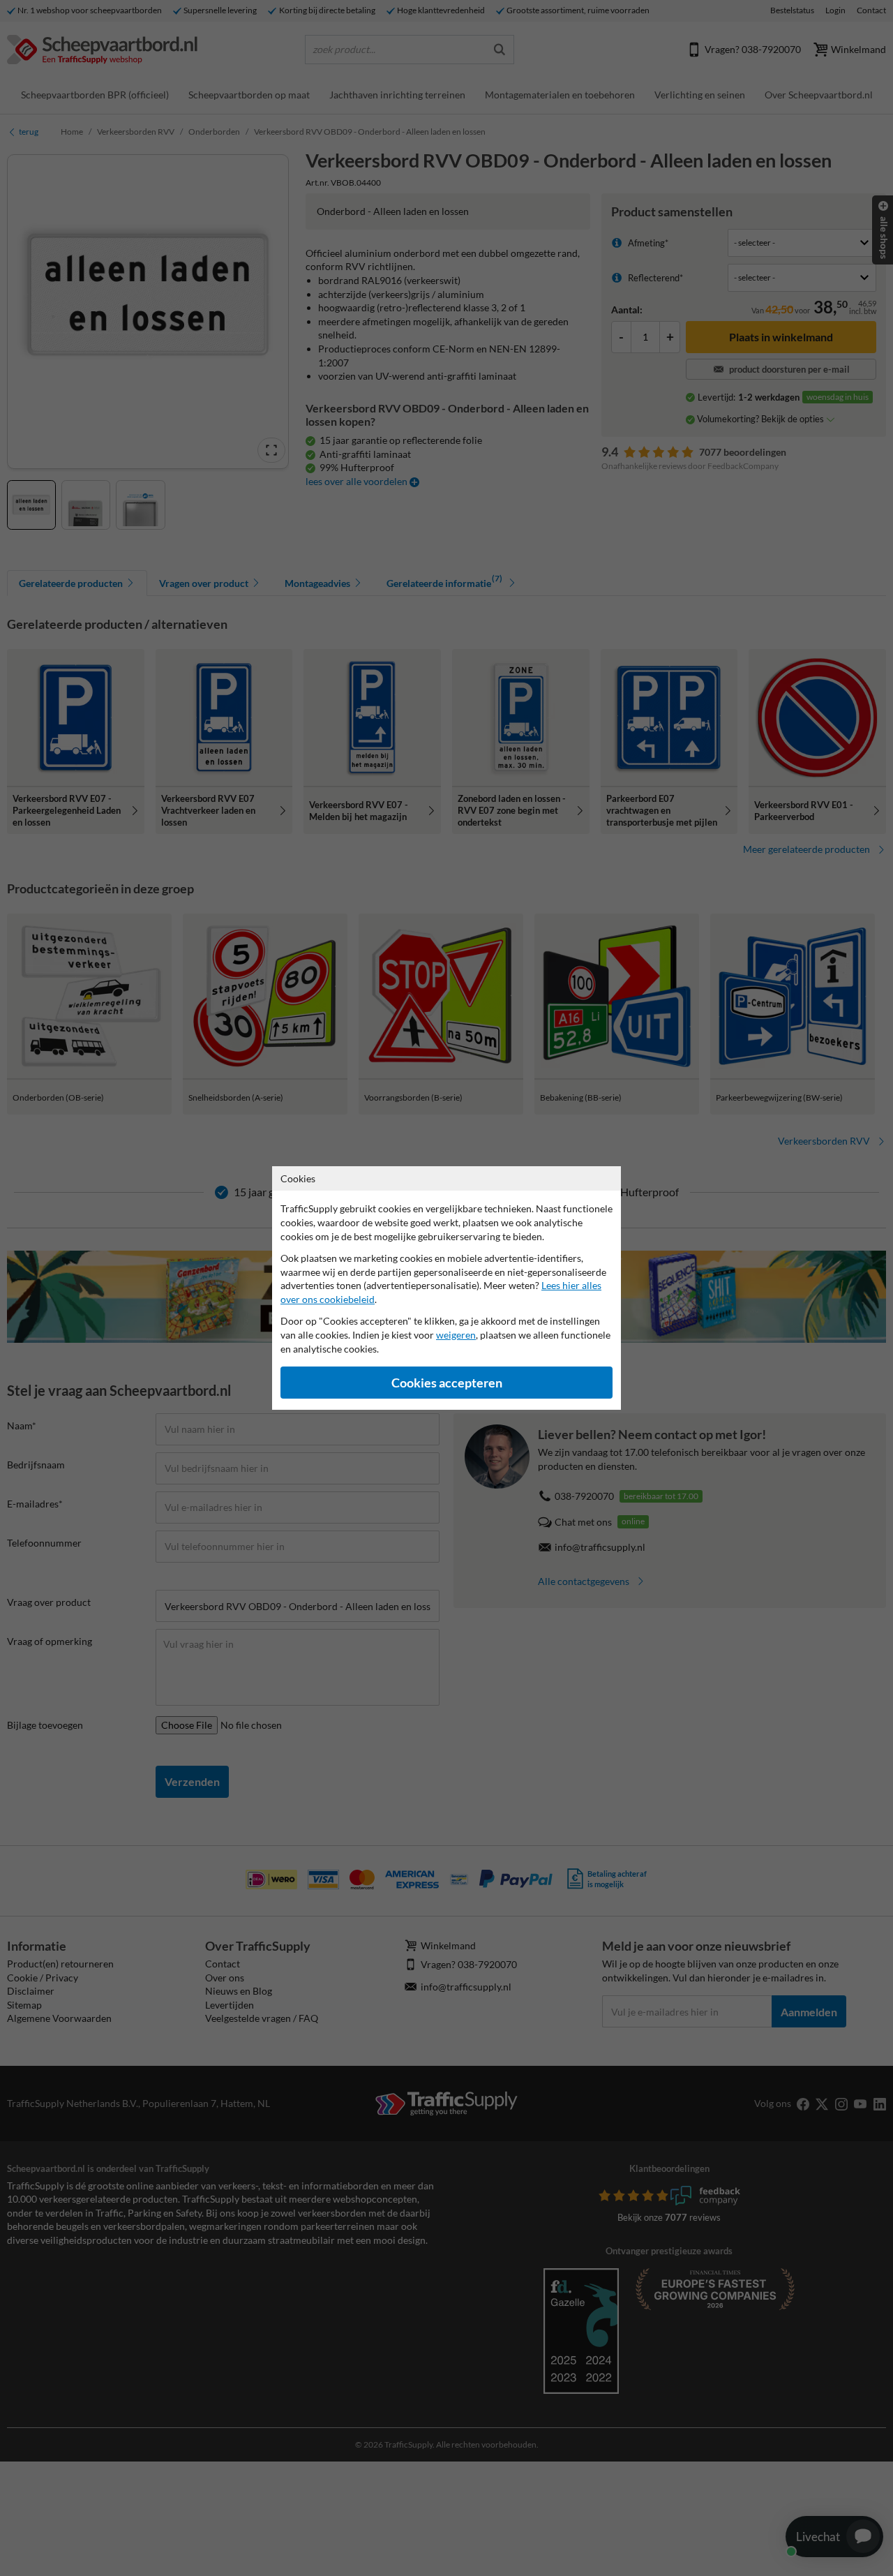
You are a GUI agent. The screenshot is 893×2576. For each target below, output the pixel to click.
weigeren (456, 1335)
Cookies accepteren (447, 1383)
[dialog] (446, 1288)
